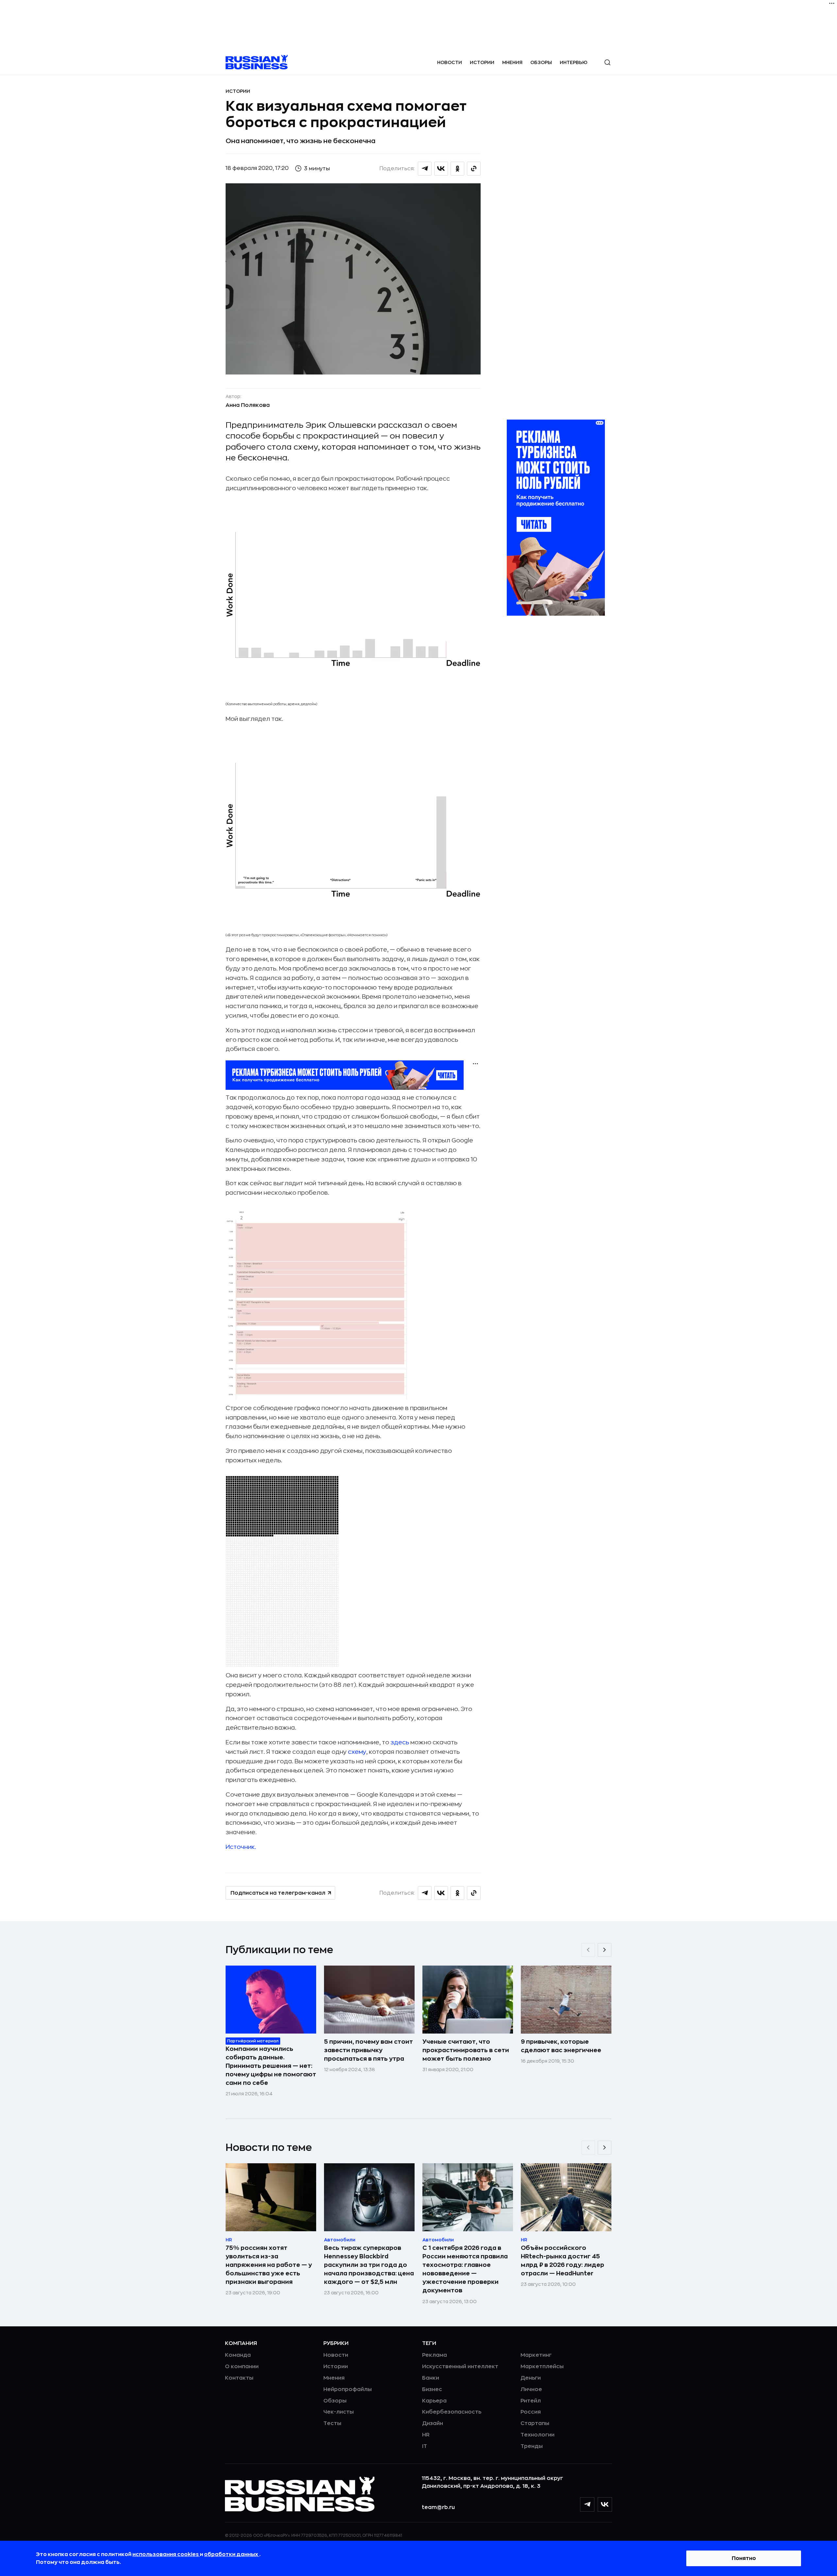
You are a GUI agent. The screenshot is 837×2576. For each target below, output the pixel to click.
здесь (400, 1742)
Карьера (434, 2401)
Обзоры (541, 62)
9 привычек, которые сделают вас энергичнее (561, 2046)
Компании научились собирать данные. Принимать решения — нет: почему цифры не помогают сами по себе (271, 2066)
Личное (531, 2389)
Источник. (241, 1847)
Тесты (332, 2423)
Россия (531, 2412)
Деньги (531, 2378)
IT (425, 2446)
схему (357, 1752)
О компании (242, 2367)
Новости (450, 62)
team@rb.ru (438, 2507)
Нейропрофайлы (348, 2389)
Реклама (435, 2355)
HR (426, 2435)
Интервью (574, 62)
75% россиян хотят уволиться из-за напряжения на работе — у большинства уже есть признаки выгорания (269, 2265)
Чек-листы (339, 2412)
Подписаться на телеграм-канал (278, 1893)
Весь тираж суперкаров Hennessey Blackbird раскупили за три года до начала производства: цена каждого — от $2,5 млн (369, 2265)
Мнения (512, 62)
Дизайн (433, 2423)
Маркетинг (536, 2355)
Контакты (239, 2378)
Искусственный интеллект (460, 2367)
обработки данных (232, 2554)
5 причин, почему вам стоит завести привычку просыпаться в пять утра (368, 2050)
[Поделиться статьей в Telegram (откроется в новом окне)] (425, 169)
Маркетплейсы (542, 2367)
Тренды (532, 2446)
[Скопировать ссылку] (474, 169)
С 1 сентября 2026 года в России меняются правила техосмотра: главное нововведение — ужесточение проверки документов (465, 2269)
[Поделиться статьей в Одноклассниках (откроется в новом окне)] (457, 169)
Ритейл (531, 2401)
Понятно (744, 2558)
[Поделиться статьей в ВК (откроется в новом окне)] (441, 169)
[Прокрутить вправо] (605, 1950)
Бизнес (432, 2389)
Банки (431, 2378)
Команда (238, 2355)
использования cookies (166, 2554)
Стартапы (535, 2423)
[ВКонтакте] (605, 2504)
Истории (482, 62)
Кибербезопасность (452, 2412)
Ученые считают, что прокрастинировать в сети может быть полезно (466, 2050)
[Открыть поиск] (607, 62)
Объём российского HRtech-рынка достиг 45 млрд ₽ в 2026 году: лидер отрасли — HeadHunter (563, 2261)
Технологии (538, 2435)
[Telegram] (587, 2504)
